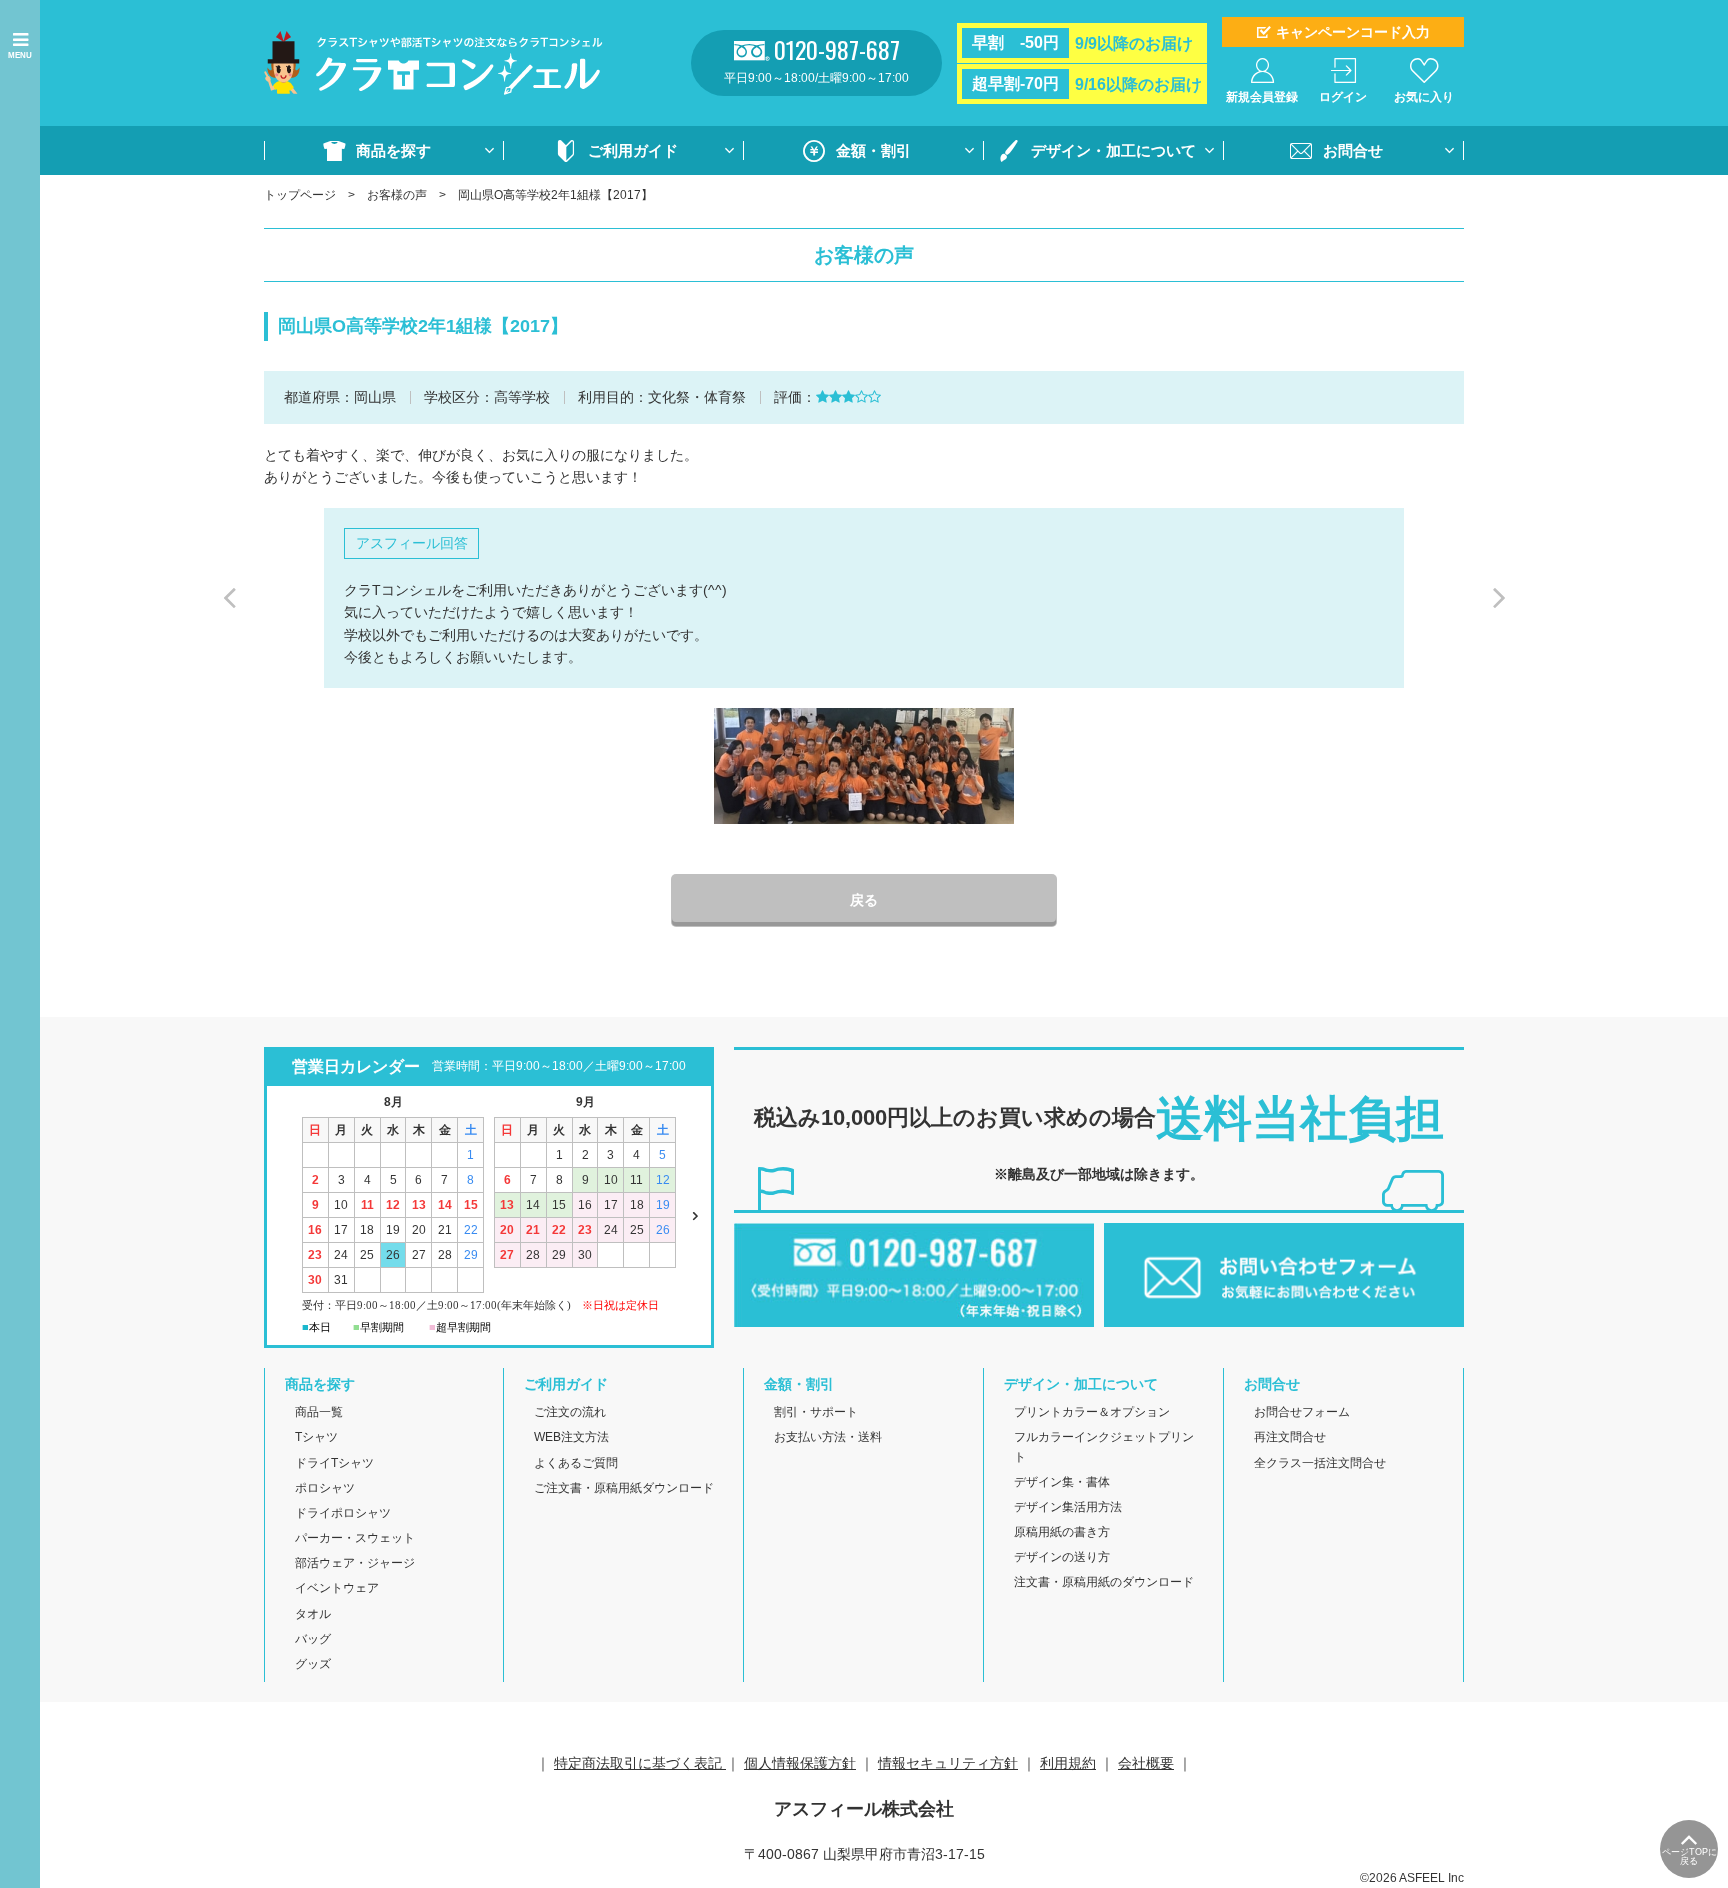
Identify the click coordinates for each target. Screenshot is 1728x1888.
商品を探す (393, 150)
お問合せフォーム (1302, 1412)
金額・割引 (873, 150)
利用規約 (1068, 1763)
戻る (864, 900)
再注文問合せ (1290, 1437)
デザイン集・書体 (1062, 1482)
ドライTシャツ (334, 1463)
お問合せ (1353, 150)
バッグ (313, 1639)
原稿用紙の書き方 (1062, 1532)
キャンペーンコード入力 (1353, 32)
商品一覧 (319, 1412)
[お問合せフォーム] (1284, 1316)
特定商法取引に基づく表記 (640, 1763)
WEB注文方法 (571, 1437)
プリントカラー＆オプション (1092, 1412)
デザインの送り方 (1062, 1557)
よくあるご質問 (576, 1463)
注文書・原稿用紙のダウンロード (1104, 1582)
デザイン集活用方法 (1068, 1507)
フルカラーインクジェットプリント (1104, 1446)
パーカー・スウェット (355, 1538)
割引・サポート (816, 1412)
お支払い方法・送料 (828, 1437)
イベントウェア (337, 1588)
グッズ (313, 1664)
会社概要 (1146, 1763)
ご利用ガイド (633, 150)
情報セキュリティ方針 (948, 1763)
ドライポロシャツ (343, 1513)
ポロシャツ (325, 1488)
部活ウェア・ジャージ (355, 1563)
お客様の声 (397, 195)
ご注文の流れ (570, 1412)
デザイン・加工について (1113, 150)
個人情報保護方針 (800, 1763)
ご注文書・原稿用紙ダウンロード (624, 1488)
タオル (313, 1614)
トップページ (300, 195)
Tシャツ (316, 1437)
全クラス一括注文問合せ (1320, 1463)
